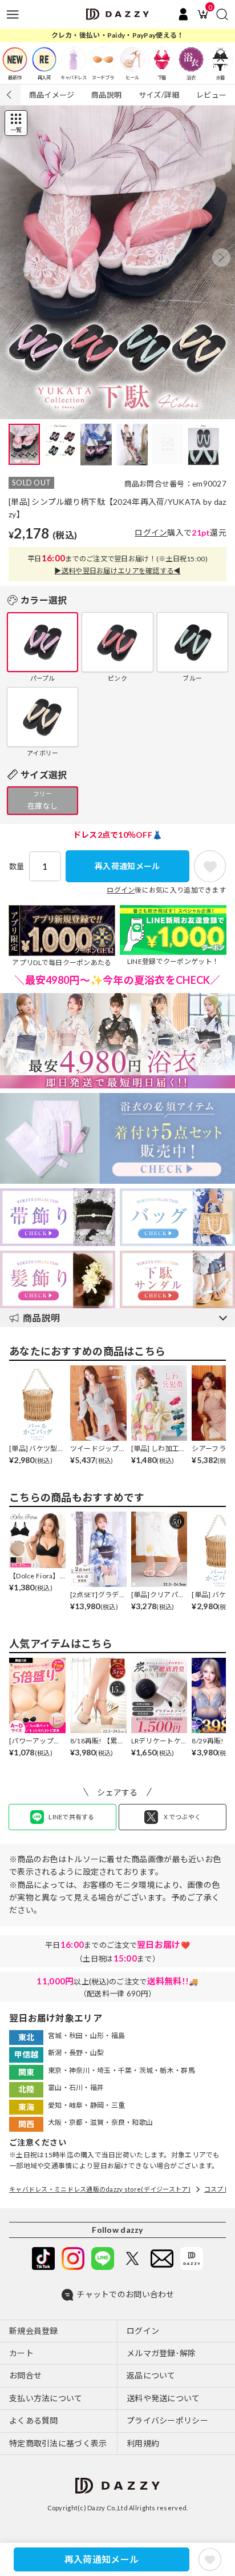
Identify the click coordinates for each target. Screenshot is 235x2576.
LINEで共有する (72, 1817)
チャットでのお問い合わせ (125, 2294)
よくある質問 (34, 2420)
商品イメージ (52, 95)
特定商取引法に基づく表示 (58, 2443)
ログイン (151, 533)
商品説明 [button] (41, 1318)
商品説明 (106, 95)
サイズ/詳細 (159, 95)
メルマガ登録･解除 (161, 2353)
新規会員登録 (34, 2331)
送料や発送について (163, 2398)
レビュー (211, 95)
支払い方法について (46, 2398)
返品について (151, 2375)
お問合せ (25, 2375)
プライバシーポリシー (167, 2420)
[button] (221, 258)
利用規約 (143, 2443)
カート (21, 2353)
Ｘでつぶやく (182, 1817)
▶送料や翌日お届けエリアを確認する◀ (117, 571)
